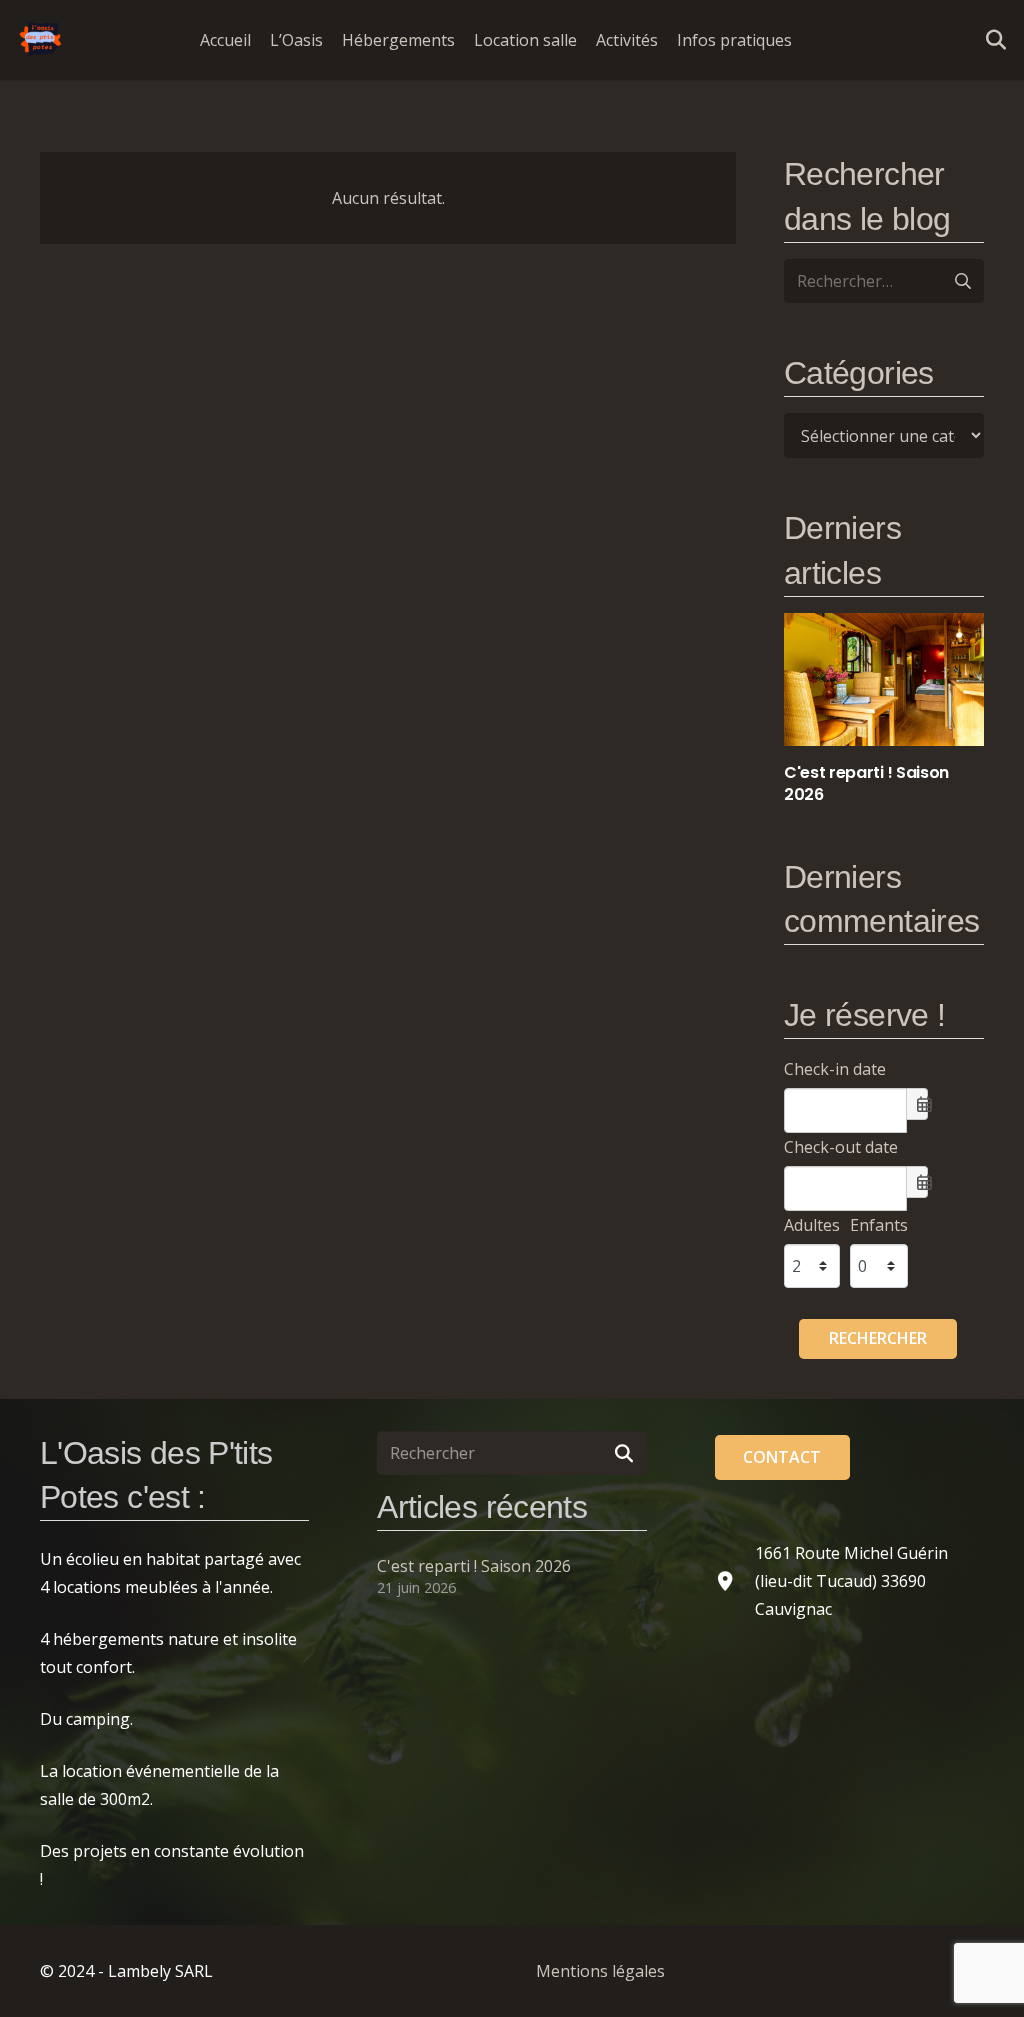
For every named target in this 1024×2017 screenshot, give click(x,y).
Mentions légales (600, 1971)
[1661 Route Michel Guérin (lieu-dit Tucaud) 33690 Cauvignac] (735, 1580)
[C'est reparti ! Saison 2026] (884, 710)
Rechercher (878, 1338)
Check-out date (841, 1147)
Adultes (812, 1225)
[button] (806, 39)
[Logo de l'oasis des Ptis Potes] (41, 40)
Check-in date (835, 1069)
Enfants (879, 1225)
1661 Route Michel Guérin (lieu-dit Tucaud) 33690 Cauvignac (851, 1581)
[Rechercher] (624, 1453)
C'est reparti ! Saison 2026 (474, 1566)
